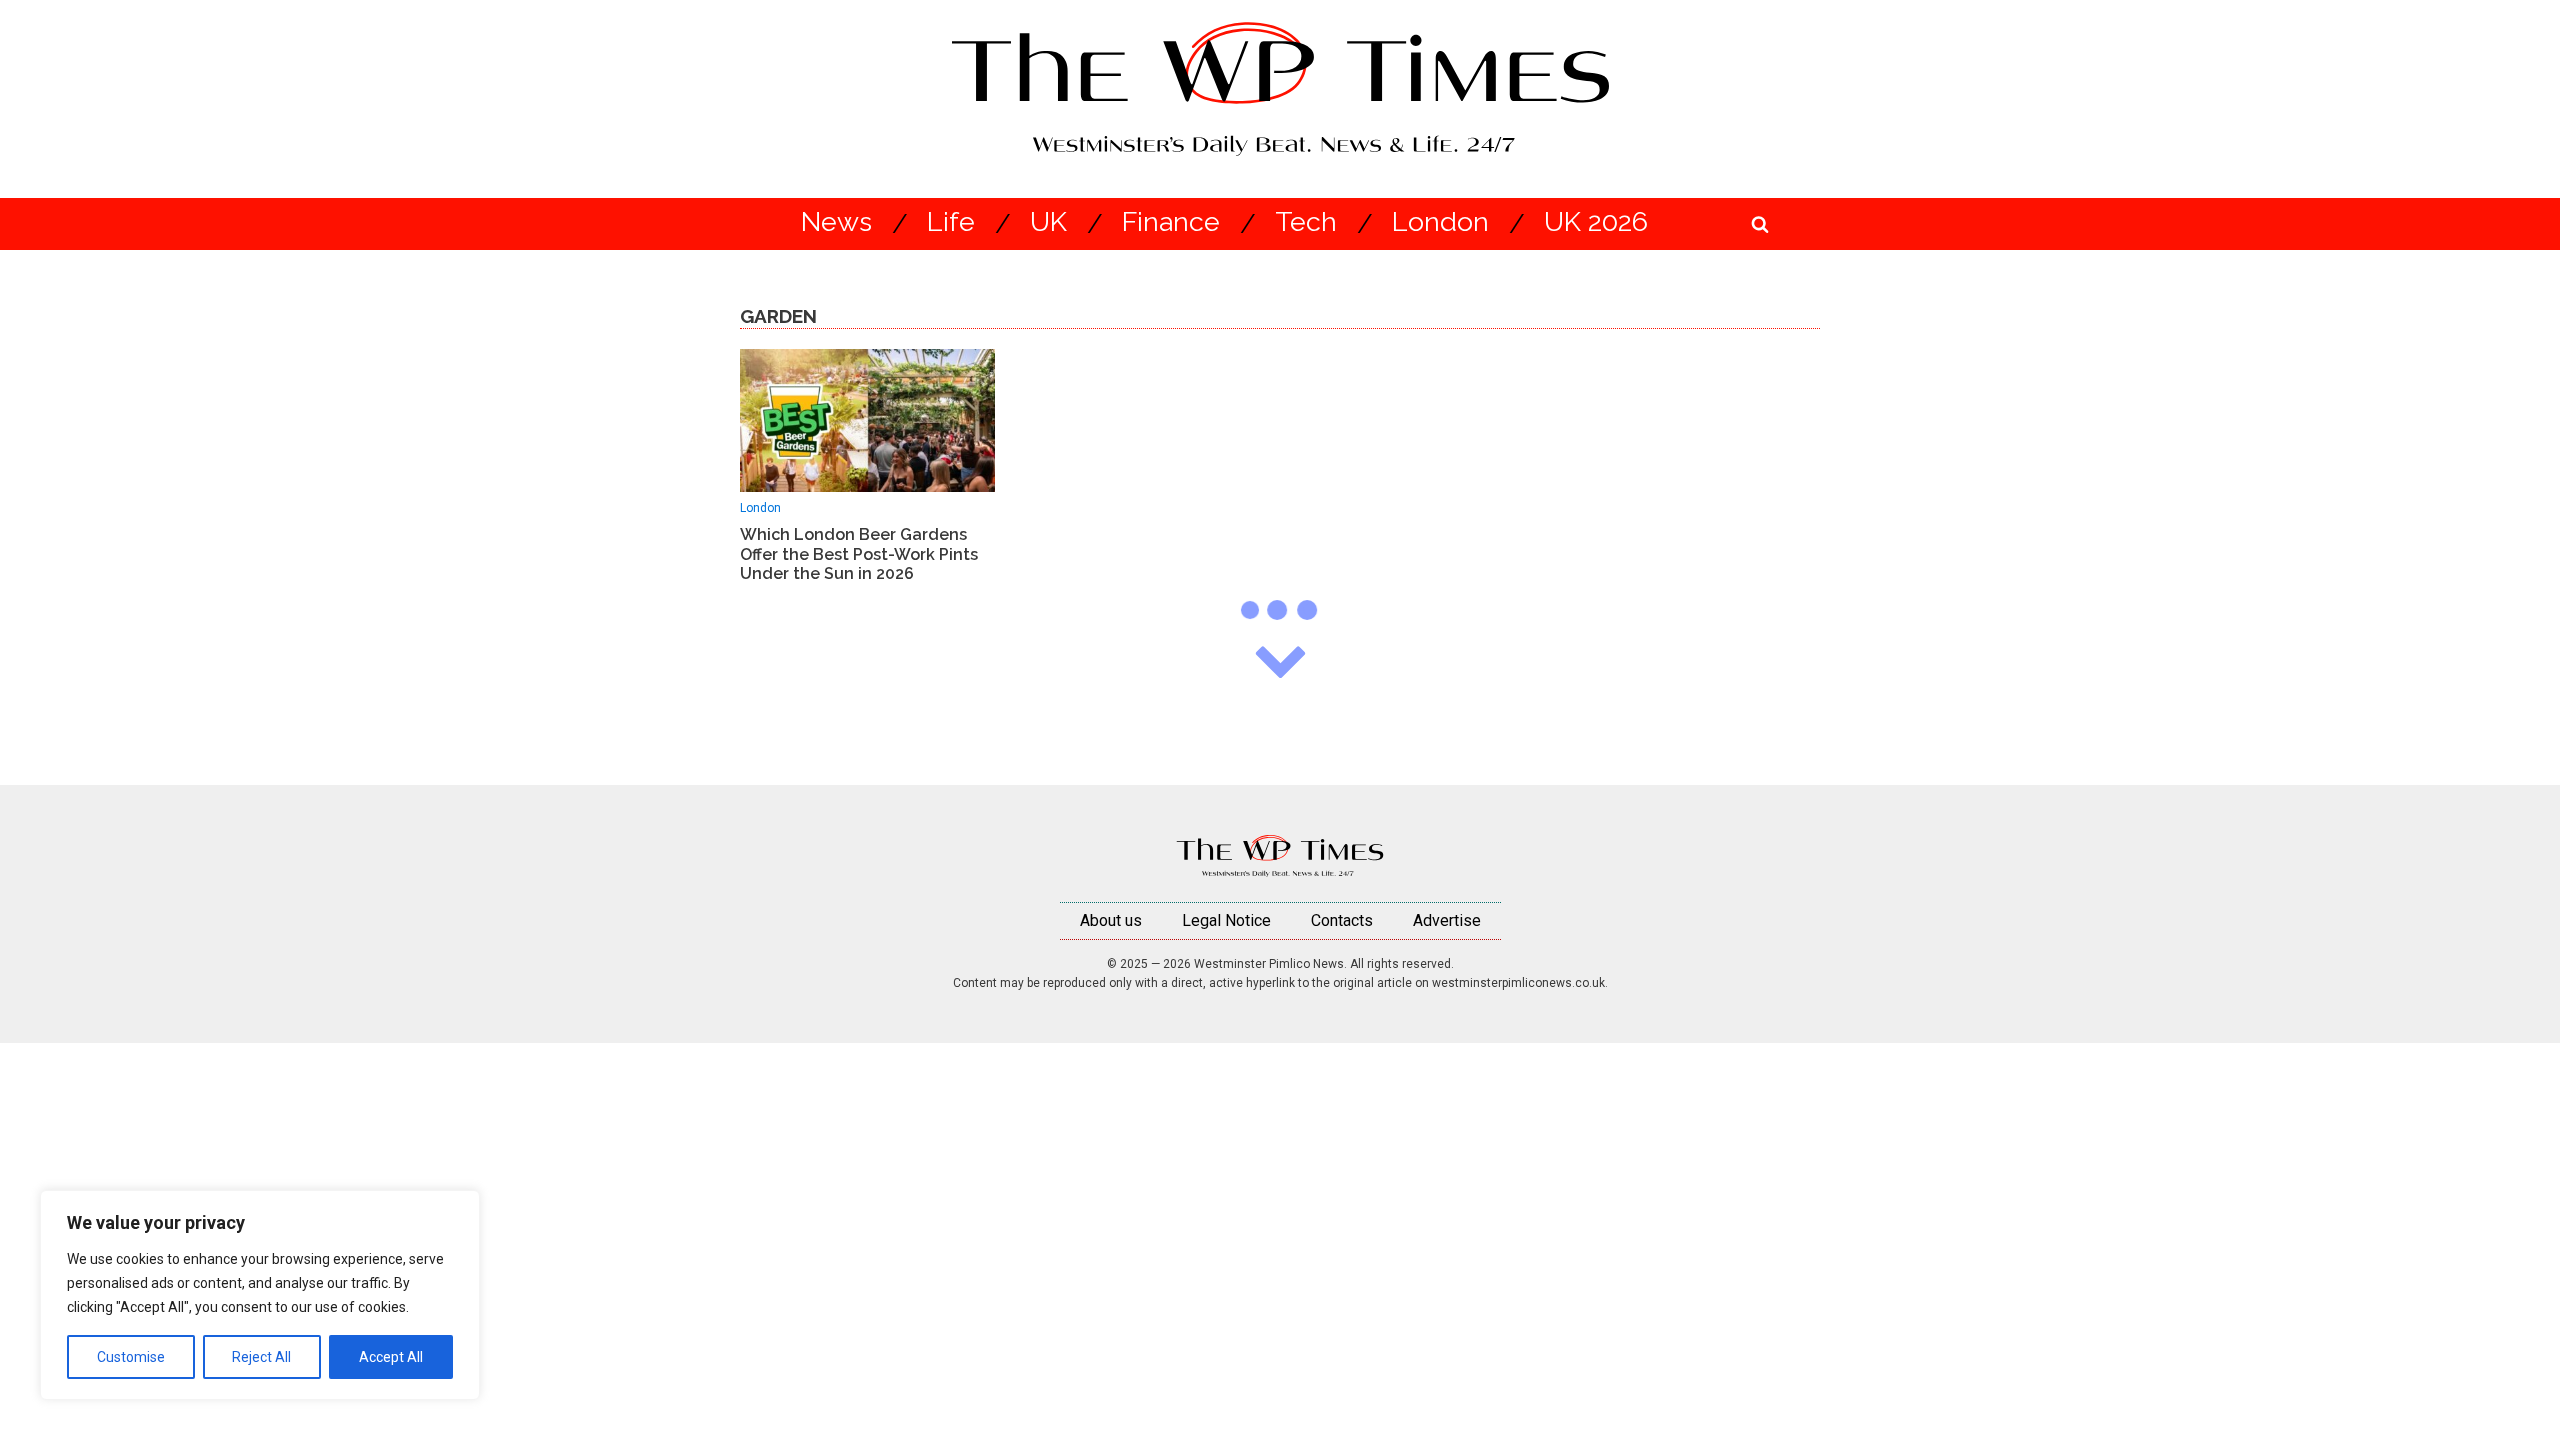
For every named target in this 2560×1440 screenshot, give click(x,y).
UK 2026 (1596, 222)
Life (951, 222)
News (836, 222)
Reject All (261, 1357)
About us (1111, 920)
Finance (1171, 222)
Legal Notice (1226, 920)
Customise (131, 1357)
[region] (260, 1295)
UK (1048, 222)
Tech (1306, 222)
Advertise (1447, 920)
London (1440, 222)
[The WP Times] (1280, 856)
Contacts (1342, 920)
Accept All (391, 1357)
